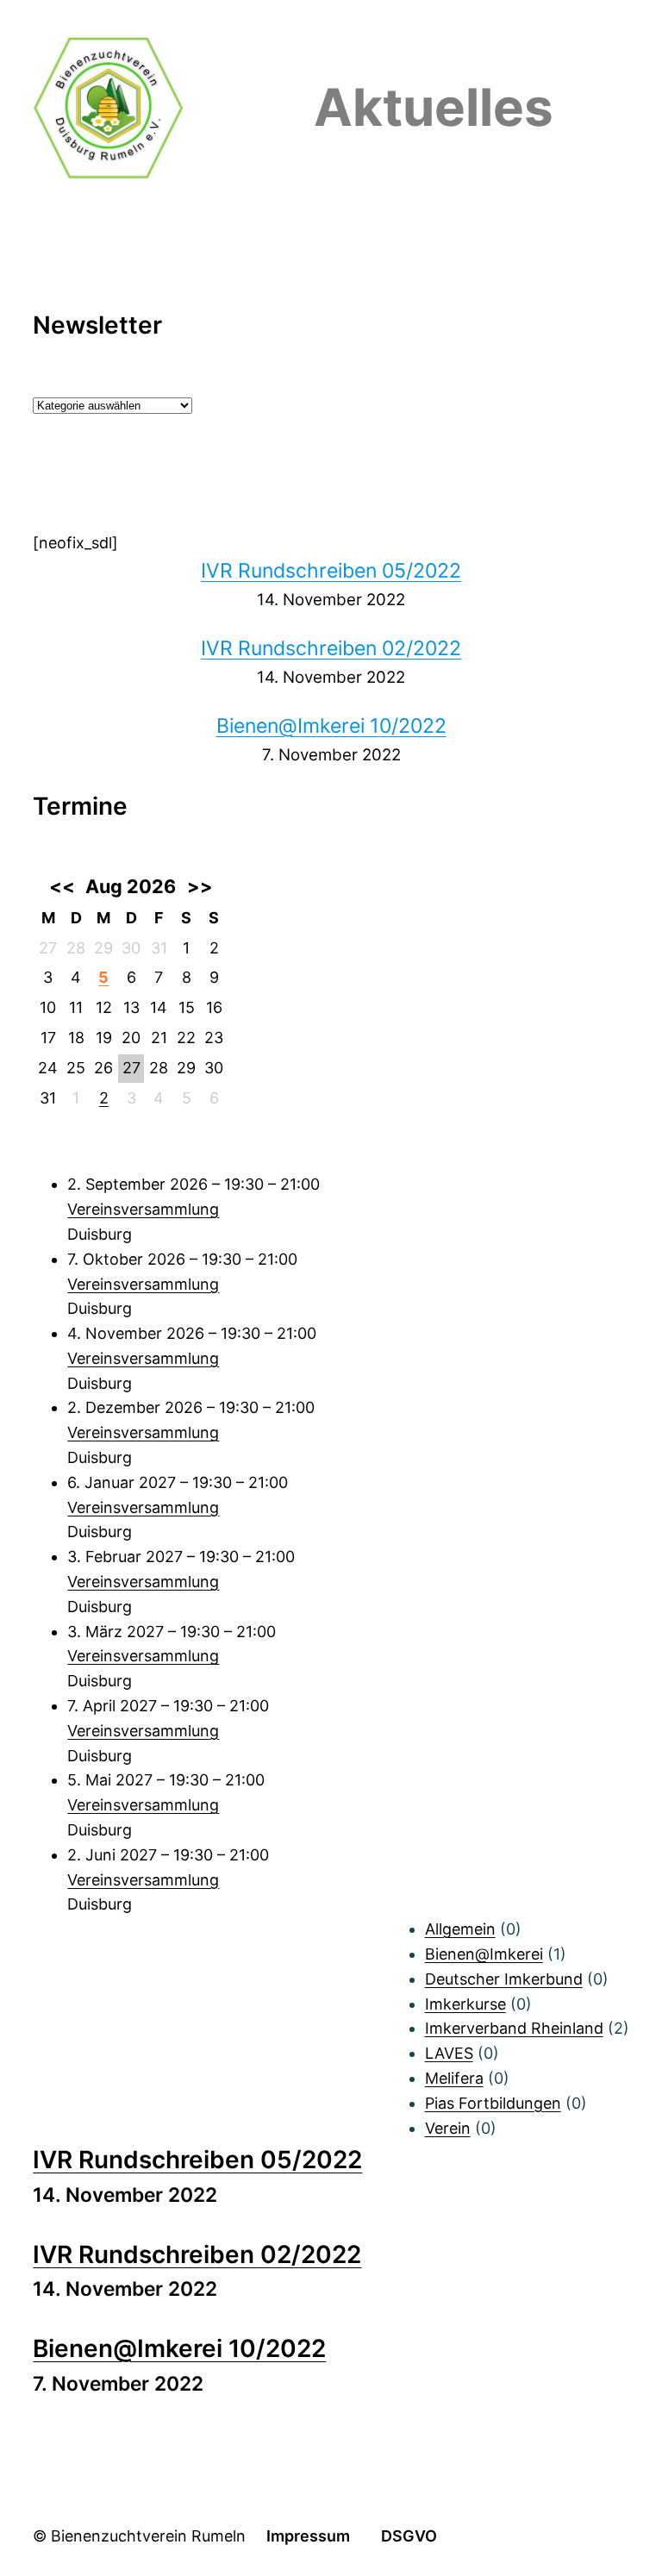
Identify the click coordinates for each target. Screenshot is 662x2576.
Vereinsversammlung (143, 1209)
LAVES (449, 2053)
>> (200, 886)
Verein (448, 2128)
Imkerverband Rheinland (514, 2028)
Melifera (454, 2078)
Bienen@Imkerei (484, 1954)
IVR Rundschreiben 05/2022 (331, 571)
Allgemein (460, 1929)
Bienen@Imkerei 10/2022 (331, 726)
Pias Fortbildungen (493, 2103)
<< (62, 886)
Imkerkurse (465, 2004)
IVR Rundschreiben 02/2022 (331, 648)
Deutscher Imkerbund (504, 1979)
